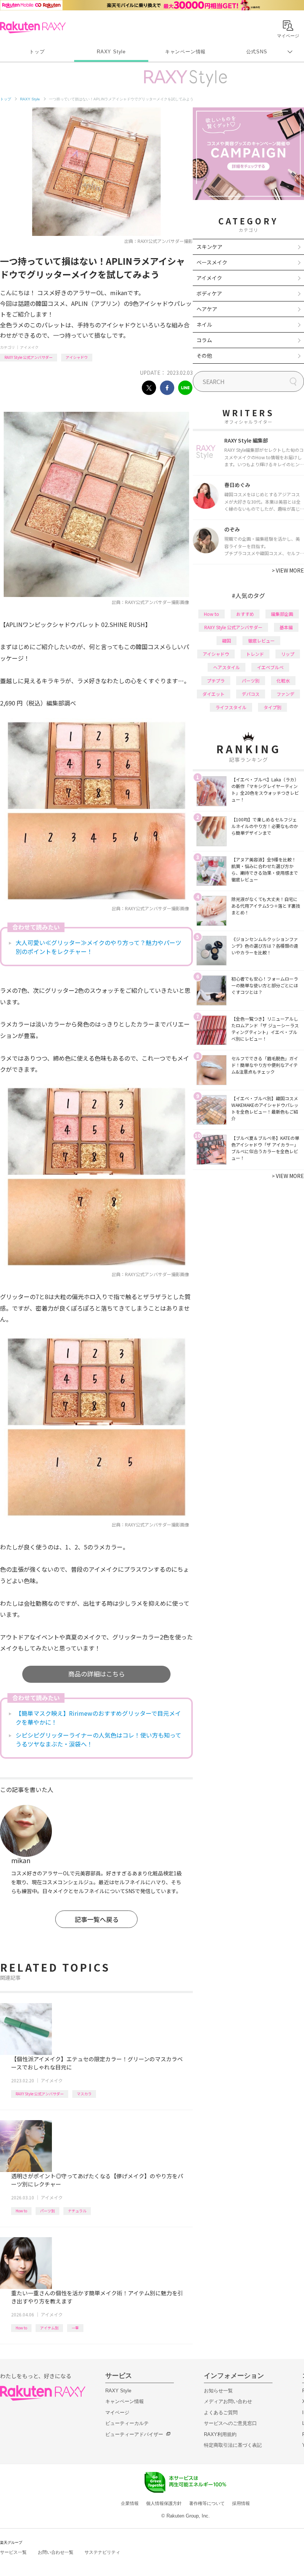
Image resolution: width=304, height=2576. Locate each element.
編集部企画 (282, 614)
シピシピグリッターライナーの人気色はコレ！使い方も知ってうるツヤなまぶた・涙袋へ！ (98, 1739)
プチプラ (216, 680)
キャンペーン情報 (185, 52)
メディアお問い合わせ (228, 2401)
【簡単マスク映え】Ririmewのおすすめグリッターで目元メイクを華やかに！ (98, 1718)
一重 (75, 2328)
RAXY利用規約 (220, 2434)
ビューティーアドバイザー (134, 2434)
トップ (37, 52)
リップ (288, 654)
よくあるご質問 (221, 2413)
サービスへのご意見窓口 (230, 2423)
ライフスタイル (231, 707)
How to (21, 2211)
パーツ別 (47, 2211)
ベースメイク (212, 262)
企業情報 (130, 2503)
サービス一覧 (13, 2552)
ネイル (204, 324)
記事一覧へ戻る (97, 1919)
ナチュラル (77, 2211)
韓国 (227, 640)
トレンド (255, 654)
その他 (204, 356)
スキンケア (209, 247)
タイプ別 (272, 707)
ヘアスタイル (227, 667)
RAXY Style (111, 52)
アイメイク (29, 347)
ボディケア (209, 293)
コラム (204, 340)
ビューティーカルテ (127, 2423)
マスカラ (84, 2094)
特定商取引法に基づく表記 (233, 2445)
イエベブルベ (270, 667)
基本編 (286, 627)
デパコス (251, 694)
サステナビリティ (102, 2552)
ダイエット (214, 694)
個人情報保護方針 (164, 2503)
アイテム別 (49, 2328)
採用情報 (241, 2503)
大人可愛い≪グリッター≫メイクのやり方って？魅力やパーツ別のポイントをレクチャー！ (98, 947)
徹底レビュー (261, 640)
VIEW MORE (288, 570)
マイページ (117, 2413)
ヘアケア (207, 309)
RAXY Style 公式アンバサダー (29, 357)
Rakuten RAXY (33, 27)
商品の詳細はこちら (97, 1674)
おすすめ (245, 614)
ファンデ (285, 694)
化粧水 (283, 680)
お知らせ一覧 (218, 2391)
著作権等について (207, 2503)
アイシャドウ (77, 357)
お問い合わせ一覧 (56, 2552)
